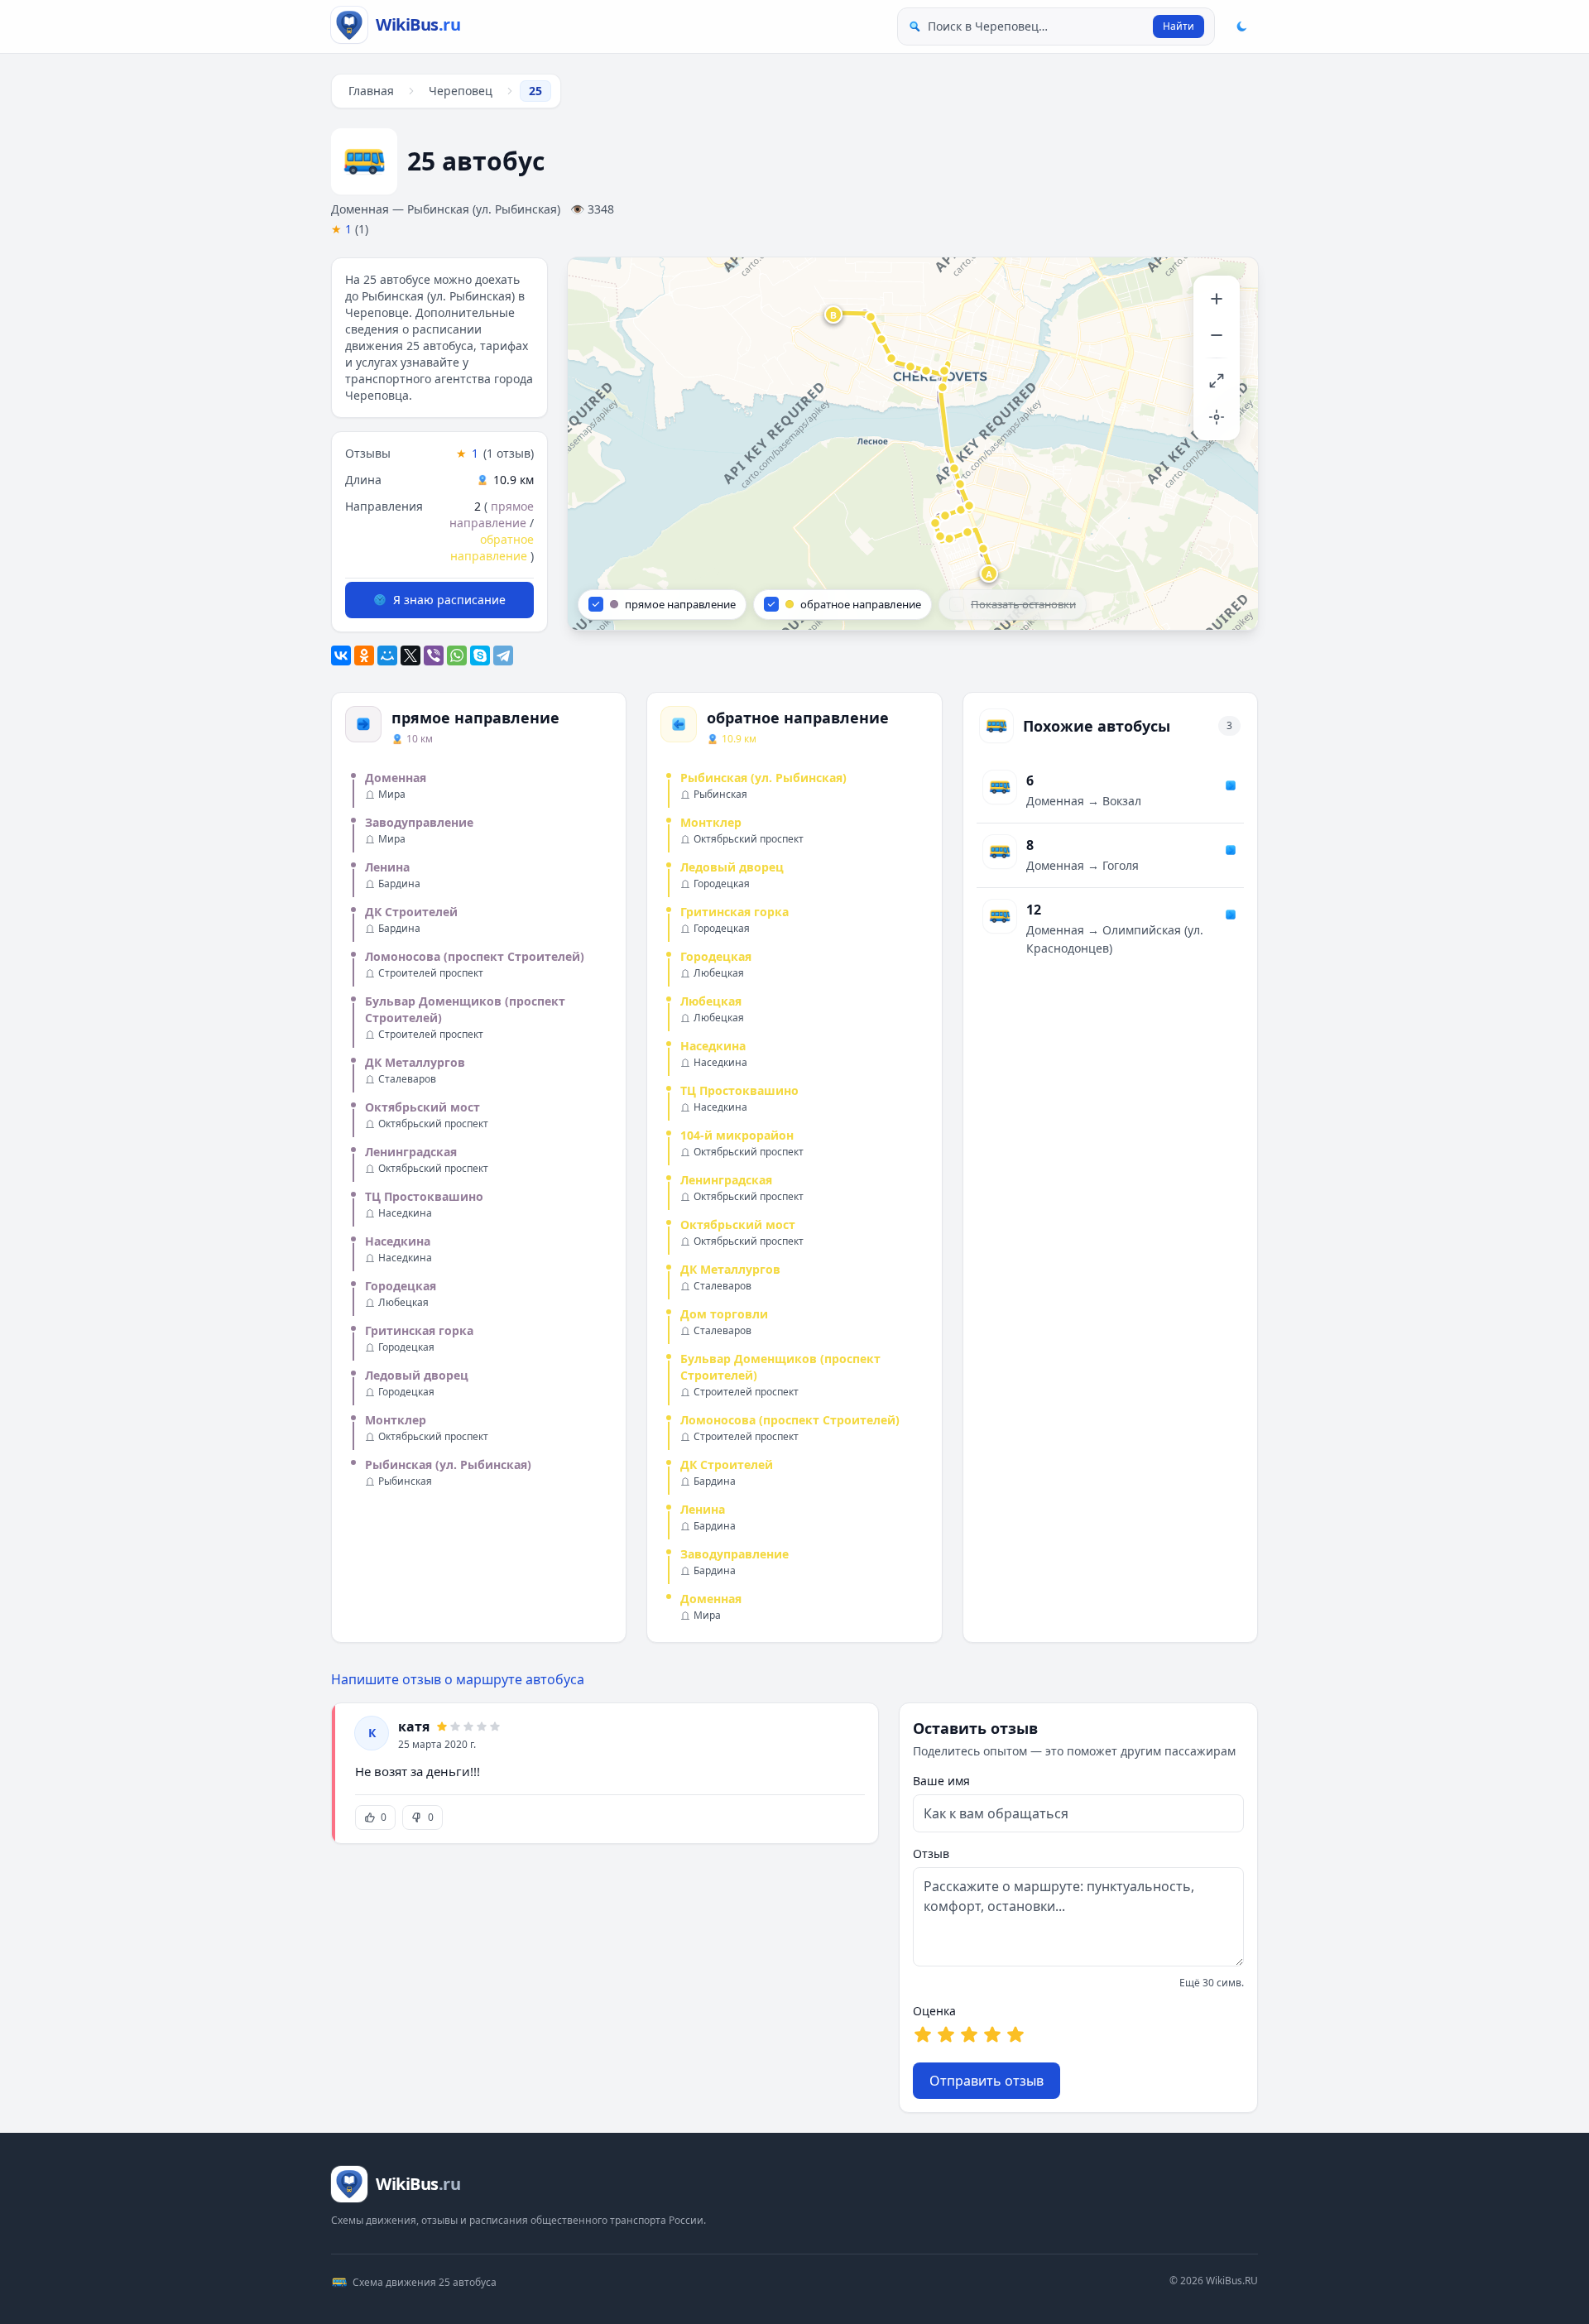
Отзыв (931, 1853)
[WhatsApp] (457, 655)
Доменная (396, 778)
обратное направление (492, 547)
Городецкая (401, 1286)
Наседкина (405, 1213)
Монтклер (396, 1420)
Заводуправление (419, 822)
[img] (913, 444)
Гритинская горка (419, 1330)
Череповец (461, 91)
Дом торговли (724, 1314)
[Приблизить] (1217, 299)
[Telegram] (503, 655)
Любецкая (403, 1303)
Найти (1179, 26)
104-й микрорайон (737, 1135)
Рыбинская (405, 1481)
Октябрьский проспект (433, 1124)
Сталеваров (407, 1079)
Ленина (387, 867)
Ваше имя (941, 1781)
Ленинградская (411, 1152)
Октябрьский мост (422, 1107)
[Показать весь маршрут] (1217, 381)
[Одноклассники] (364, 655)
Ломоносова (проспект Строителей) (475, 956)
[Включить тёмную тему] (1241, 26)
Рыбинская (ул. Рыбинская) (448, 1465)
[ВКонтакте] (341, 655)
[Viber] (434, 655)
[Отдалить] (1217, 335)
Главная (371, 91)
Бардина (399, 884)
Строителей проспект (431, 973)
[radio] (923, 2034)
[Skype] (480, 655)
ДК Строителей (411, 912)
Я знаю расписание (449, 600)
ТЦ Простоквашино (424, 1196)
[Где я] (1217, 417)
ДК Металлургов (415, 1062)
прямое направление (492, 514)
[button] (990, 574)
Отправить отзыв (987, 2081)
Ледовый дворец (417, 1375)
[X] (410, 655)
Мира (392, 795)
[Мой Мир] (387, 655)
